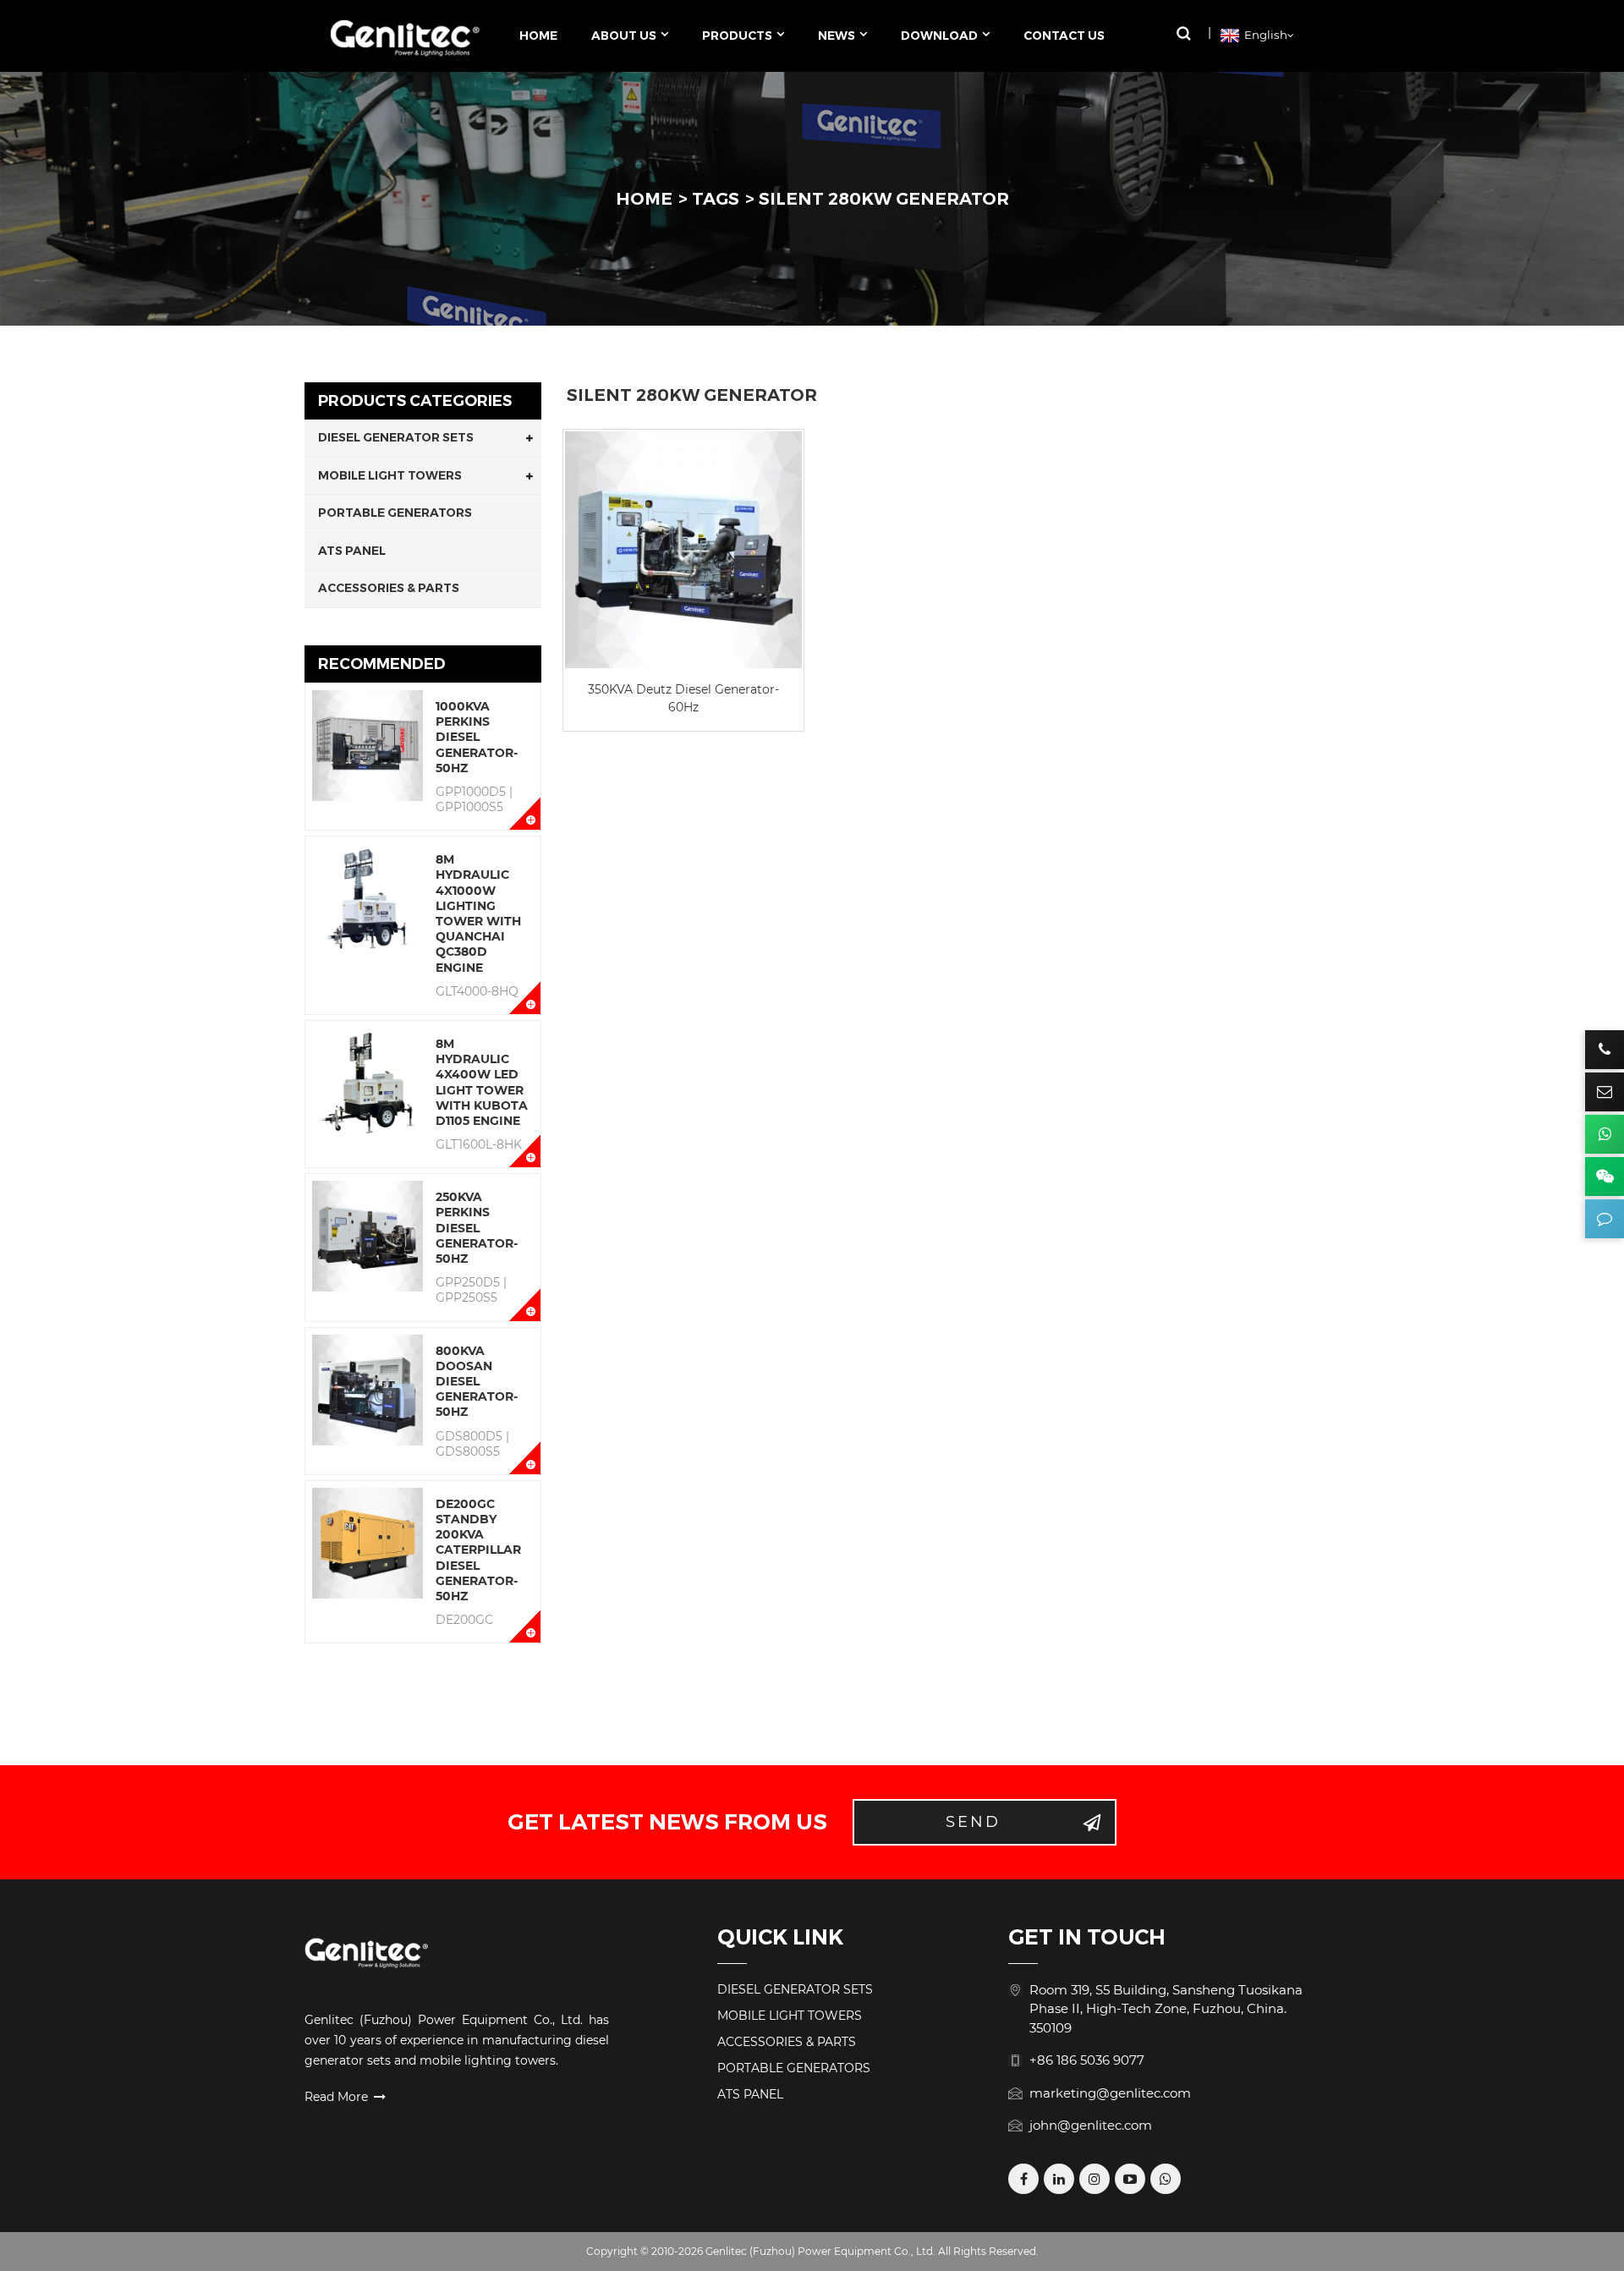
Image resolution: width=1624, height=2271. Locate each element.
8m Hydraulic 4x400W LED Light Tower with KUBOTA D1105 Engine (482, 1082)
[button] (1183, 33)
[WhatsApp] (1166, 2179)
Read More (336, 2097)
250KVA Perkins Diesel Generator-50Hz (477, 1228)
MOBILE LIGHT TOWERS (390, 475)
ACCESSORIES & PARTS (389, 588)
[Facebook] (1023, 2179)
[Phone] (1605, 1050)
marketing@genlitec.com (1110, 2093)
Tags (716, 199)
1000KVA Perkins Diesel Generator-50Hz (477, 737)
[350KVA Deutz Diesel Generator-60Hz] (683, 550)
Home (644, 199)
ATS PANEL (352, 551)
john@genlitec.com (1091, 2125)
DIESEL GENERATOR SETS (396, 437)
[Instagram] (1095, 2179)
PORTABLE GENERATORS (395, 513)
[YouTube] (1130, 2179)
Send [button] (973, 1822)
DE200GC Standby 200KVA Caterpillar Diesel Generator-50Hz (478, 1550)
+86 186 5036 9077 (1087, 2060)
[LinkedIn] (1059, 2179)
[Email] (1605, 1092)
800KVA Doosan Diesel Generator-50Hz (477, 1382)
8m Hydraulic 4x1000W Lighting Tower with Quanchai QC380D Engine (478, 913)
